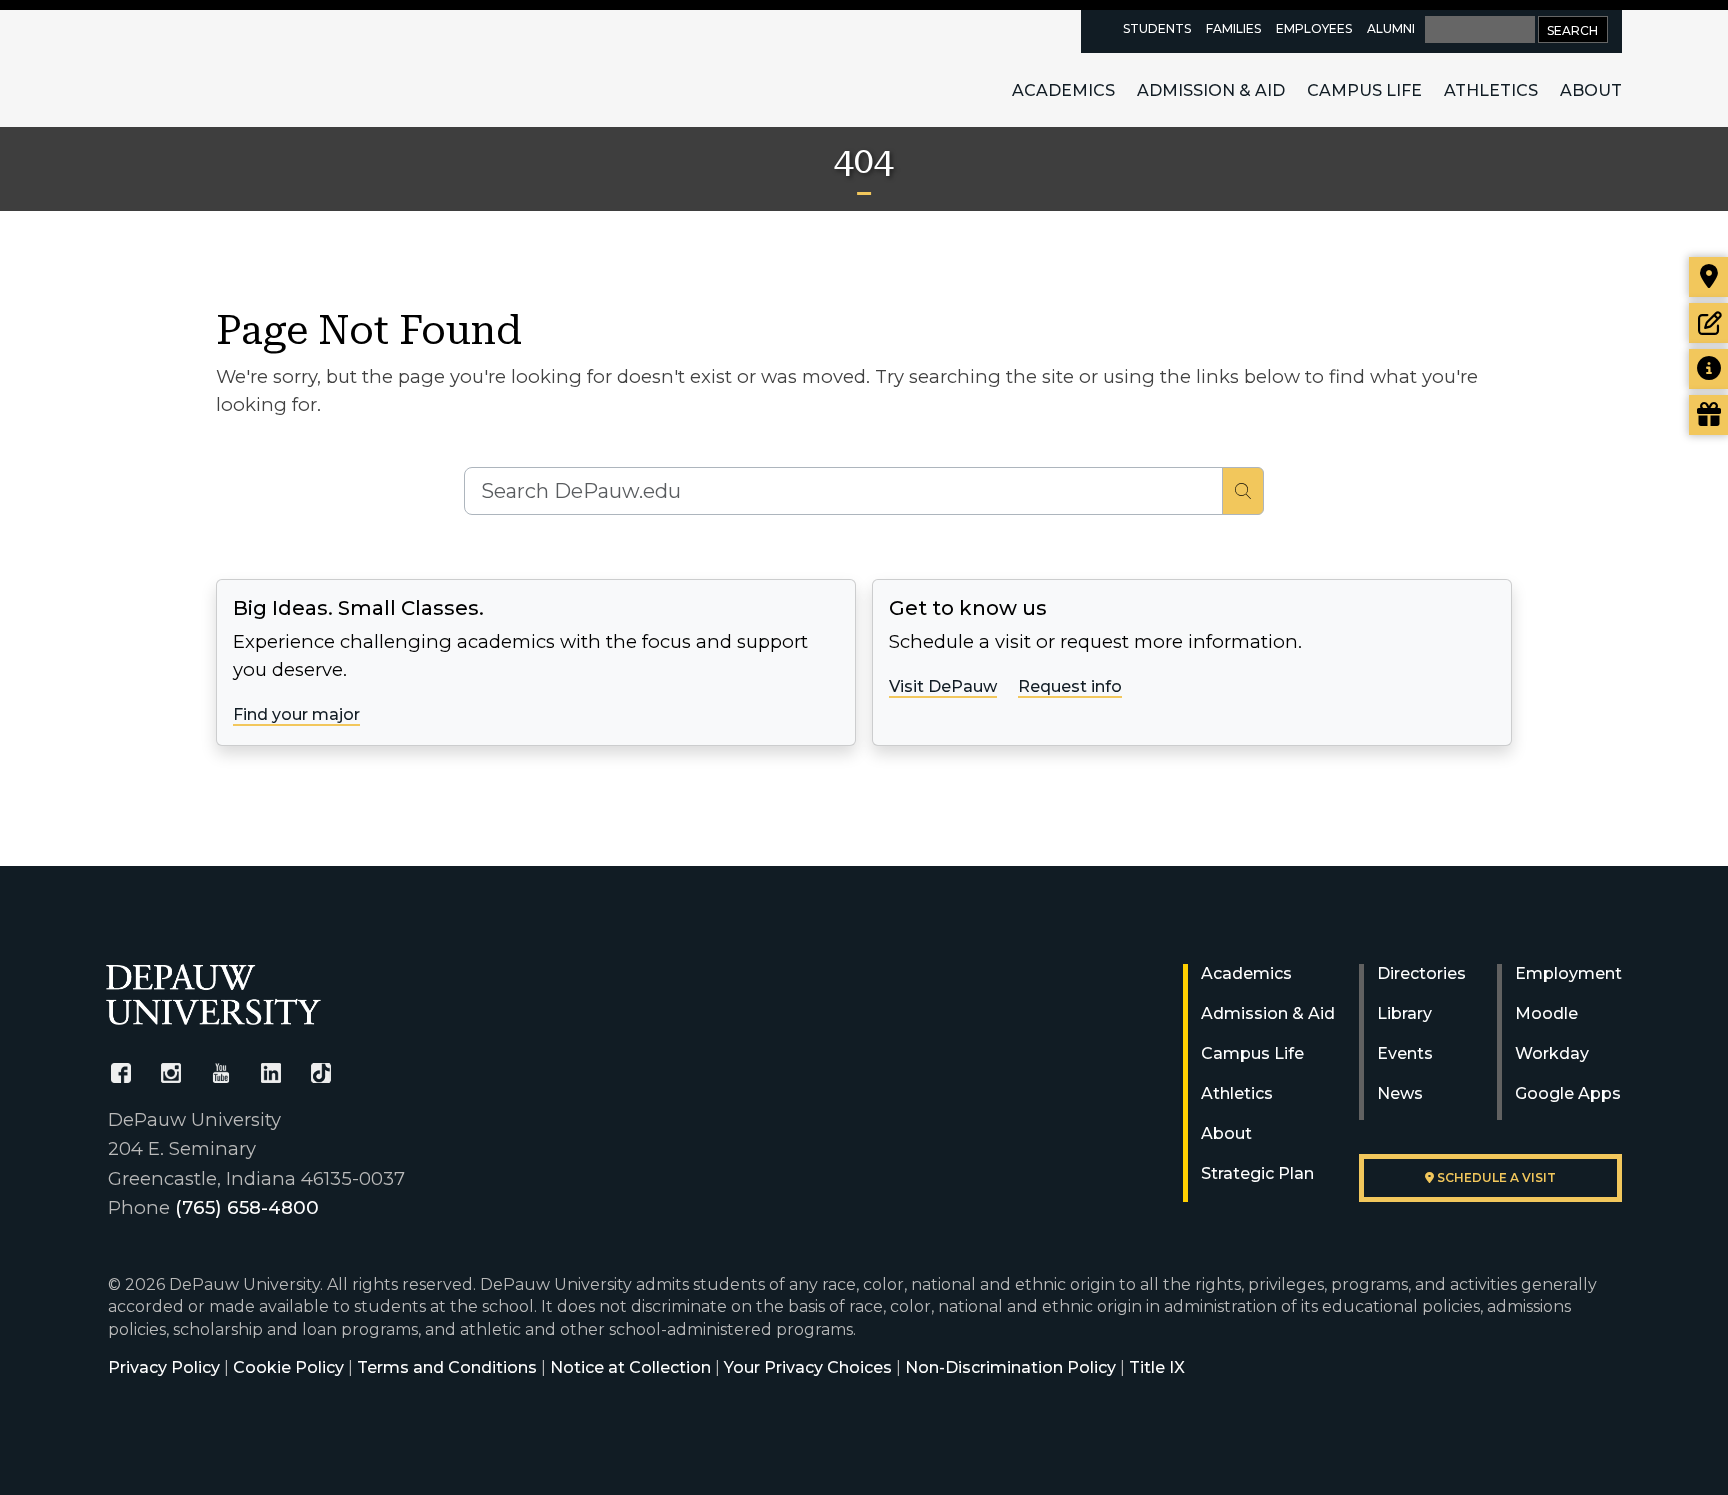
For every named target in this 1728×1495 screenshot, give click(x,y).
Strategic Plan (1257, 1173)
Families (1233, 28)
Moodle (1546, 1013)
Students (1157, 28)
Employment (1568, 973)
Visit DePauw (943, 686)
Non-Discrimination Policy (1010, 1367)
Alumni (1391, 28)
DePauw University (216, 68)
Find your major (296, 714)
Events (1405, 1053)
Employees (1314, 28)
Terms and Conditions (447, 1367)
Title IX (1157, 1367)
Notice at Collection (630, 1367)
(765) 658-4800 (247, 1207)
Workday (1552, 1053)
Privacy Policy (164, 1367)
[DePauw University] (213, 994)
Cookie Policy (288, 1367)
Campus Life (1364, 90)
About (1591, 90)
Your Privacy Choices (808, 1367)
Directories (1421, 973)
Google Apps (1568, 1093)
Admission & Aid (1211, 90)
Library (1404, 1013)
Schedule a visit (1495, 1177)
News (1400, 1093)
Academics (1063, 90)
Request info (1070, 686)
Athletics (1491, 90)
